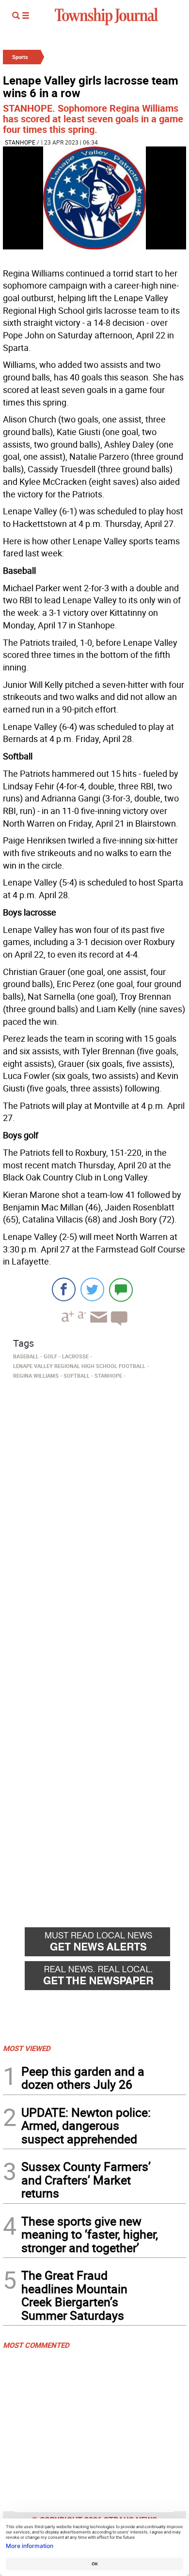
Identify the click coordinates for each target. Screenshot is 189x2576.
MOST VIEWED (27, 2048)
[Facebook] (64, 1289)
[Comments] (121, 1289)
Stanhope (20, 142)
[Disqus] (94, 1515)
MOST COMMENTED (36, 2345)
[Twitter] (92, 1289)
